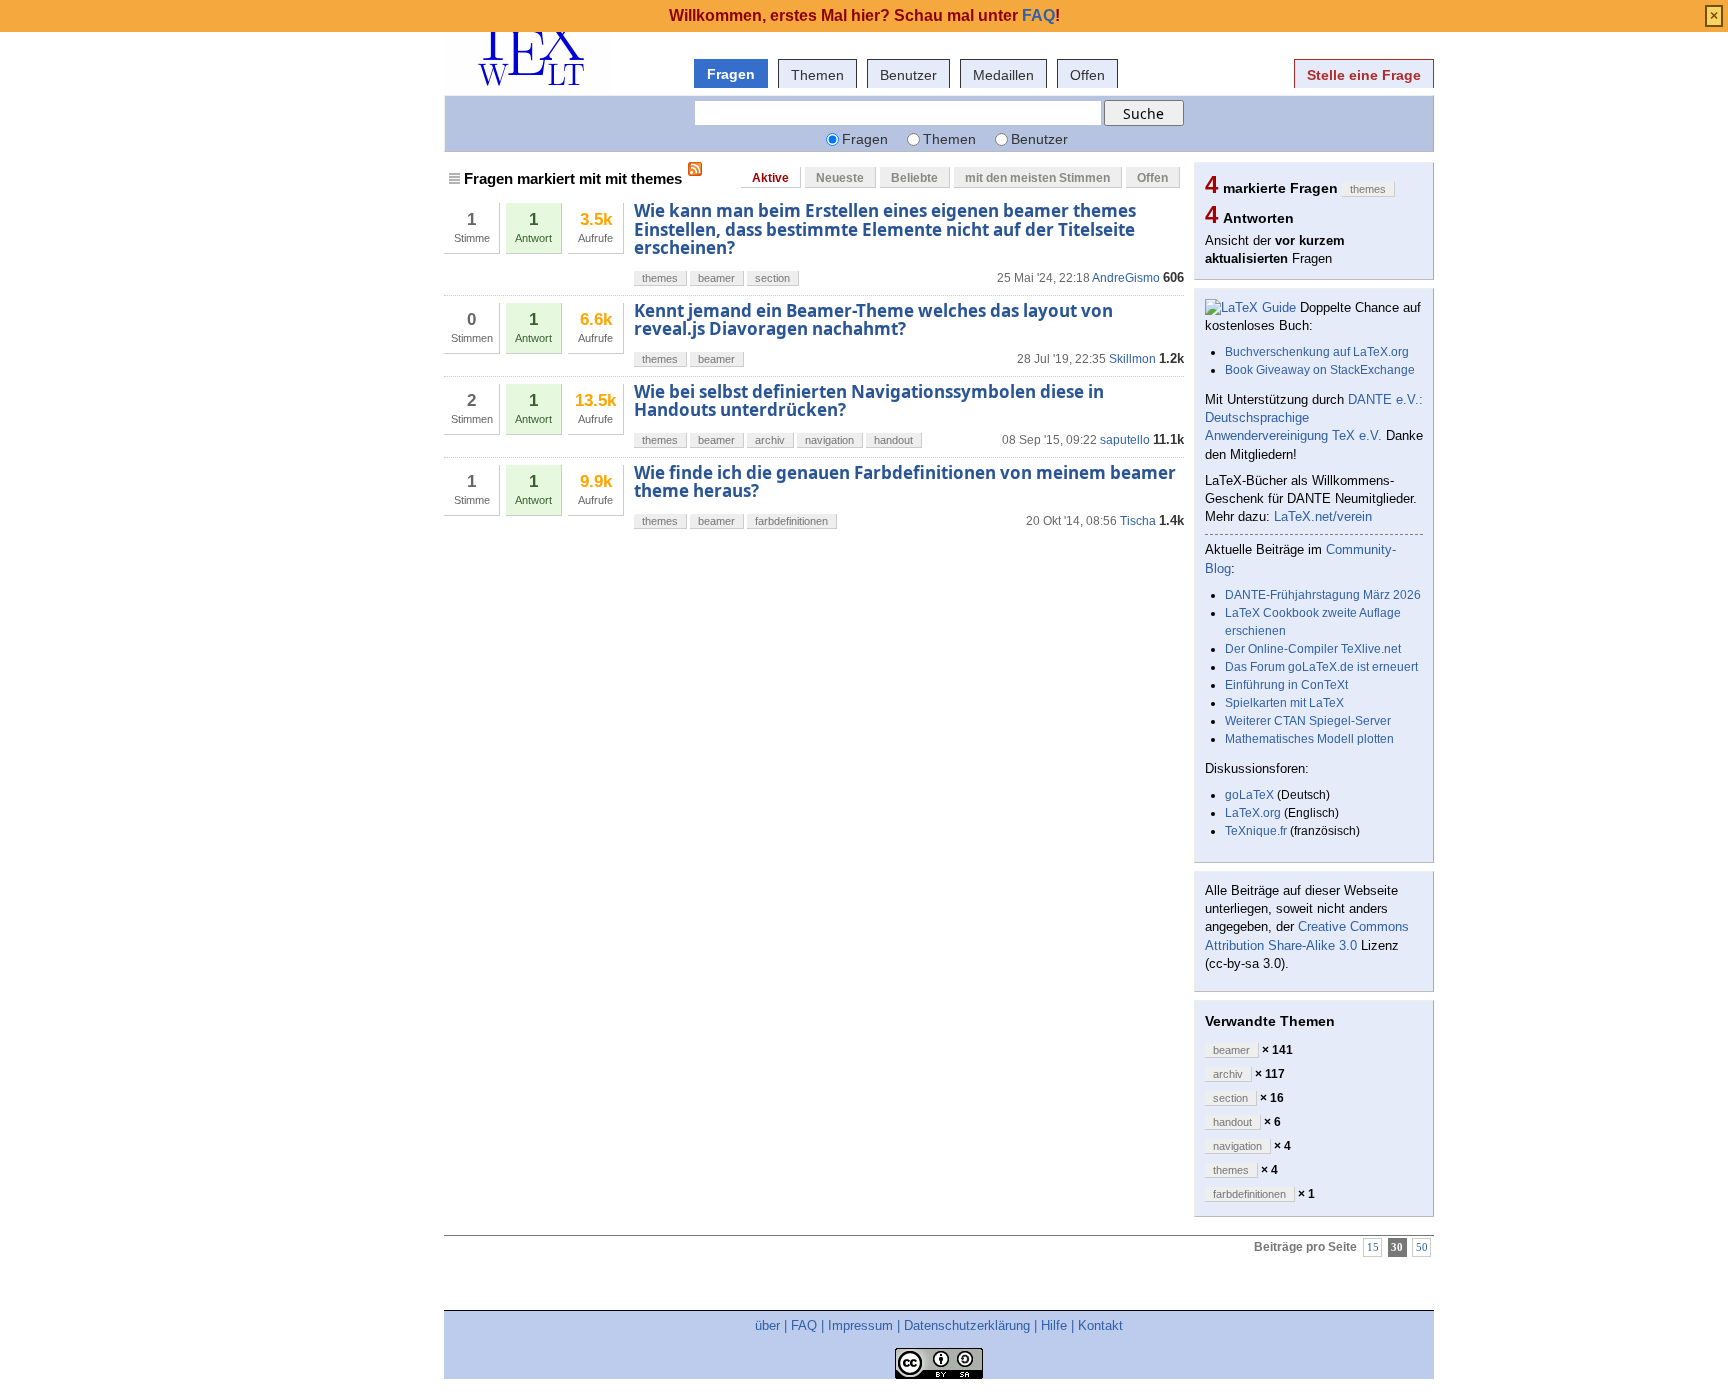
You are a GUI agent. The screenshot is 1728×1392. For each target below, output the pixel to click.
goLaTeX (1249, 795)
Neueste (840, 178)
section (772, 278)
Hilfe (1054, 1325)
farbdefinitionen (791, 521)
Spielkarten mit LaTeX (1284, 703)
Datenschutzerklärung (967, 1325)
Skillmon (1132, 359)
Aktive (770, 178)
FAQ (804, 1325)
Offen (1087, 75)
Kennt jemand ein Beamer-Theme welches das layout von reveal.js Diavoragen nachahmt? (873, 319)
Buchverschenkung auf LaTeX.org (1317, 352)
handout (893, 440)
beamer (716, 278)
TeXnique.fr (1256, 831)
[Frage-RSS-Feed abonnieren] (695, 169)
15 (1373, 1247)
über (767, 1325)
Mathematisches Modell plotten (1309, 739)
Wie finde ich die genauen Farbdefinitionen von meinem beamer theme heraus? (905, 481)
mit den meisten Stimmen (1037, 178)
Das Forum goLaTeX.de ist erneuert (1321, 667)
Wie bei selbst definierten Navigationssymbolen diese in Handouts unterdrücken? (869, 400)
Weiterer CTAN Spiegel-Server (1308, 721)
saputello (1125, 440)
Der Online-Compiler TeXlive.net (1313, 649)
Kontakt (1100, 1325)
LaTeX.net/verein (1323, 516)
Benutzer (908, 75)
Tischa (1138, 521)
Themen (817, 75)
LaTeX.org (1253, 813)
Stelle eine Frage (1364, 75)
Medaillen (1003, 75)
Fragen (731, 74)
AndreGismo (1126, 278)
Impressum (860, 1325)
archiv (770, 440)
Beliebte (914, 178)
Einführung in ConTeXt (1286, 685)
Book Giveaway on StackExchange (1320, 370)
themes (660, 278)
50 (1422, 1247)
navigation (829, 440)
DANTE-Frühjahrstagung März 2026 (1323, 595)
